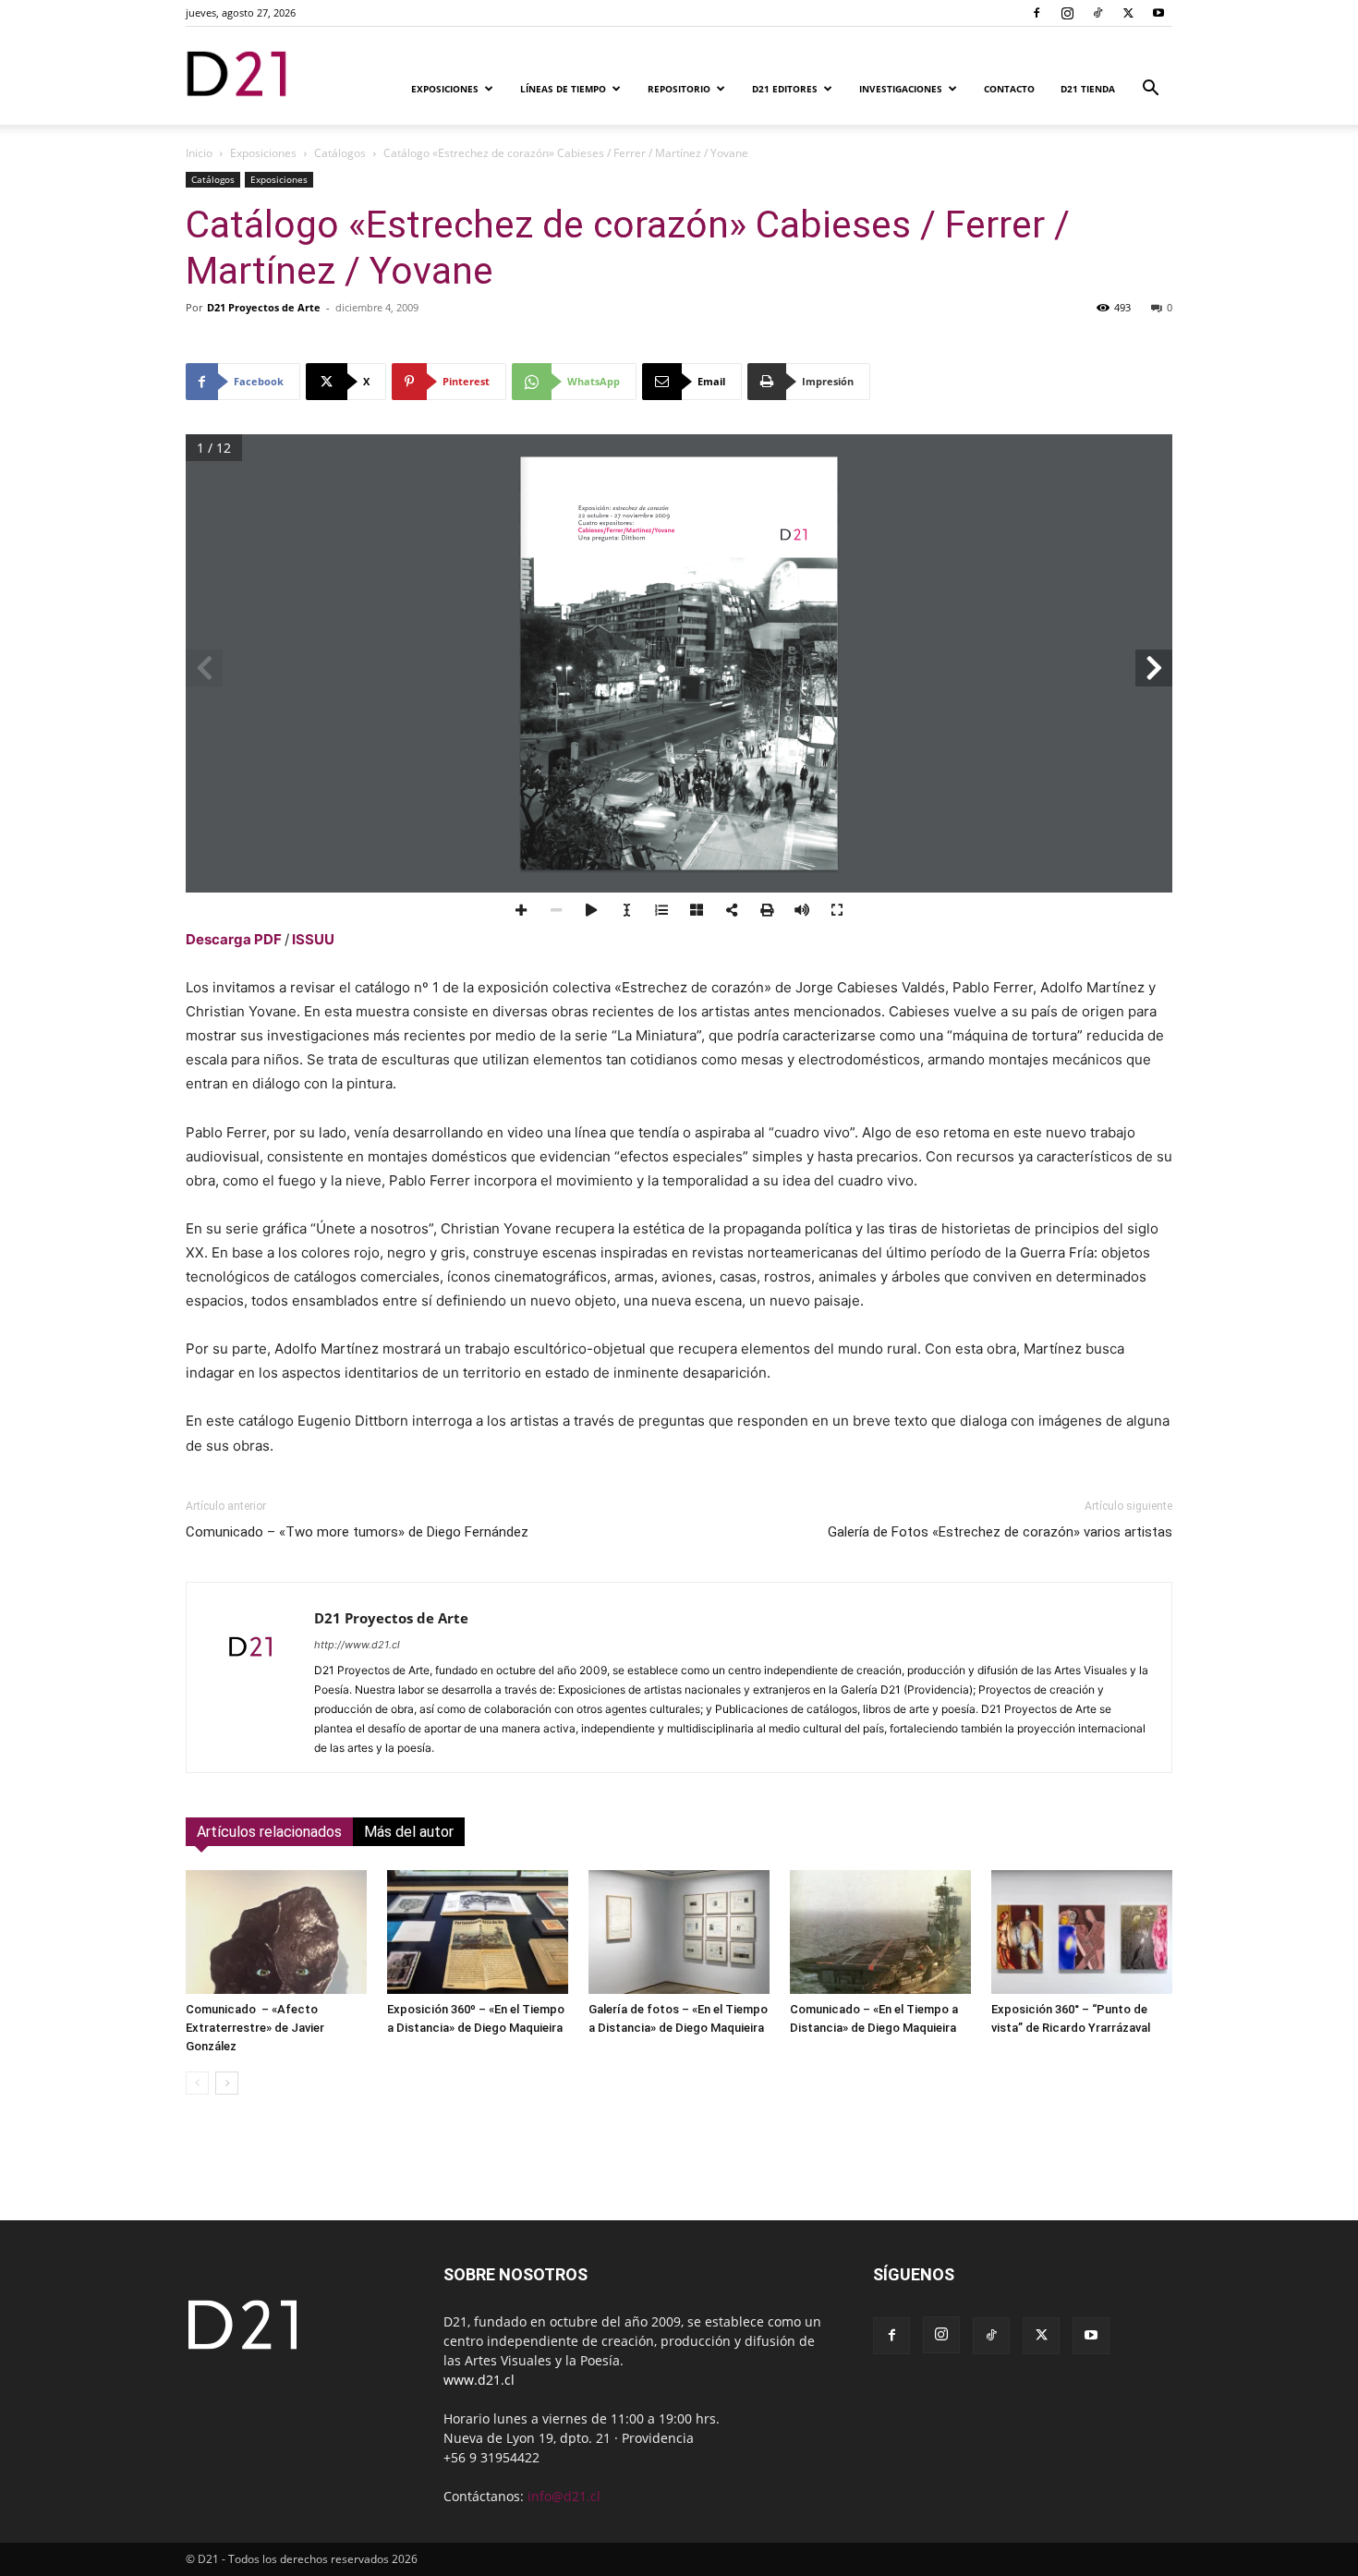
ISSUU (313, 939)
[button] (1150, 90)
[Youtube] (1158, 13)
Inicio (199, 153)
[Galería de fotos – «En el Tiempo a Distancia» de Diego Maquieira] (679, 1932)
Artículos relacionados (269, 1832)
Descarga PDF (234, 939)
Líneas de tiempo (563, 89)
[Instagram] (1067, 13)
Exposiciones (445, 89)
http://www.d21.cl (357, 1645)
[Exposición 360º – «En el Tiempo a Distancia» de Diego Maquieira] (478, 1932)
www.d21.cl (479, 2380)
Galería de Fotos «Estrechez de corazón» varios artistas (1000, 1532)
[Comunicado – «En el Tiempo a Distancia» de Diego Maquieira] (880, 1932)
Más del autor (409, 1832)
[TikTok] (1097, 13)
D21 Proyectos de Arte (264, 307)
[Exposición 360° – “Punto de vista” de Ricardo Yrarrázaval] (1082, 1932)
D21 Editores (785, 89)
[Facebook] (1037, 13)
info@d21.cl (564, 2496)
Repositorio (679, 89)
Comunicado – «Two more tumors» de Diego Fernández (357, 1532)
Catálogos (340, 153)
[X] (1128, 13)
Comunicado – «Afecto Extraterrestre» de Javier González (255, 2028)
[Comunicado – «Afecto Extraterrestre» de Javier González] (276, 1932)
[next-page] (227, 2083)
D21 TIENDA (1088, 89)
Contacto (1009, 89)
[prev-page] (197, 2083)
